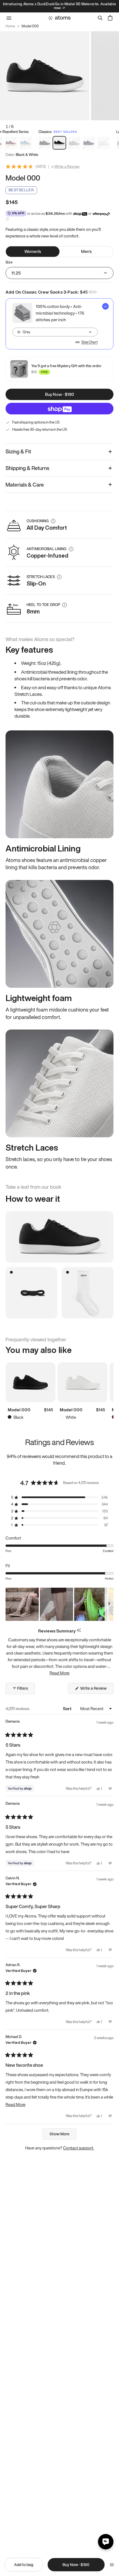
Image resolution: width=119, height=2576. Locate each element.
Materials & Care (25, 485)
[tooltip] (79, 1631)
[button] (59, 1497)
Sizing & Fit (18, 451)
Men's (86, 251)
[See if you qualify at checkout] (7, 219)
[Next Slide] (109, 1604)
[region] (59, 1604)
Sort (68, 1708)
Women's (33, 251)
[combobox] (55, 332)
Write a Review (67, 167)
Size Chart (90, 342)
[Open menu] (112, 2565)
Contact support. (79, 2148)
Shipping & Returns (27, 468)
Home (10, 26)
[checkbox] (59, 324)
